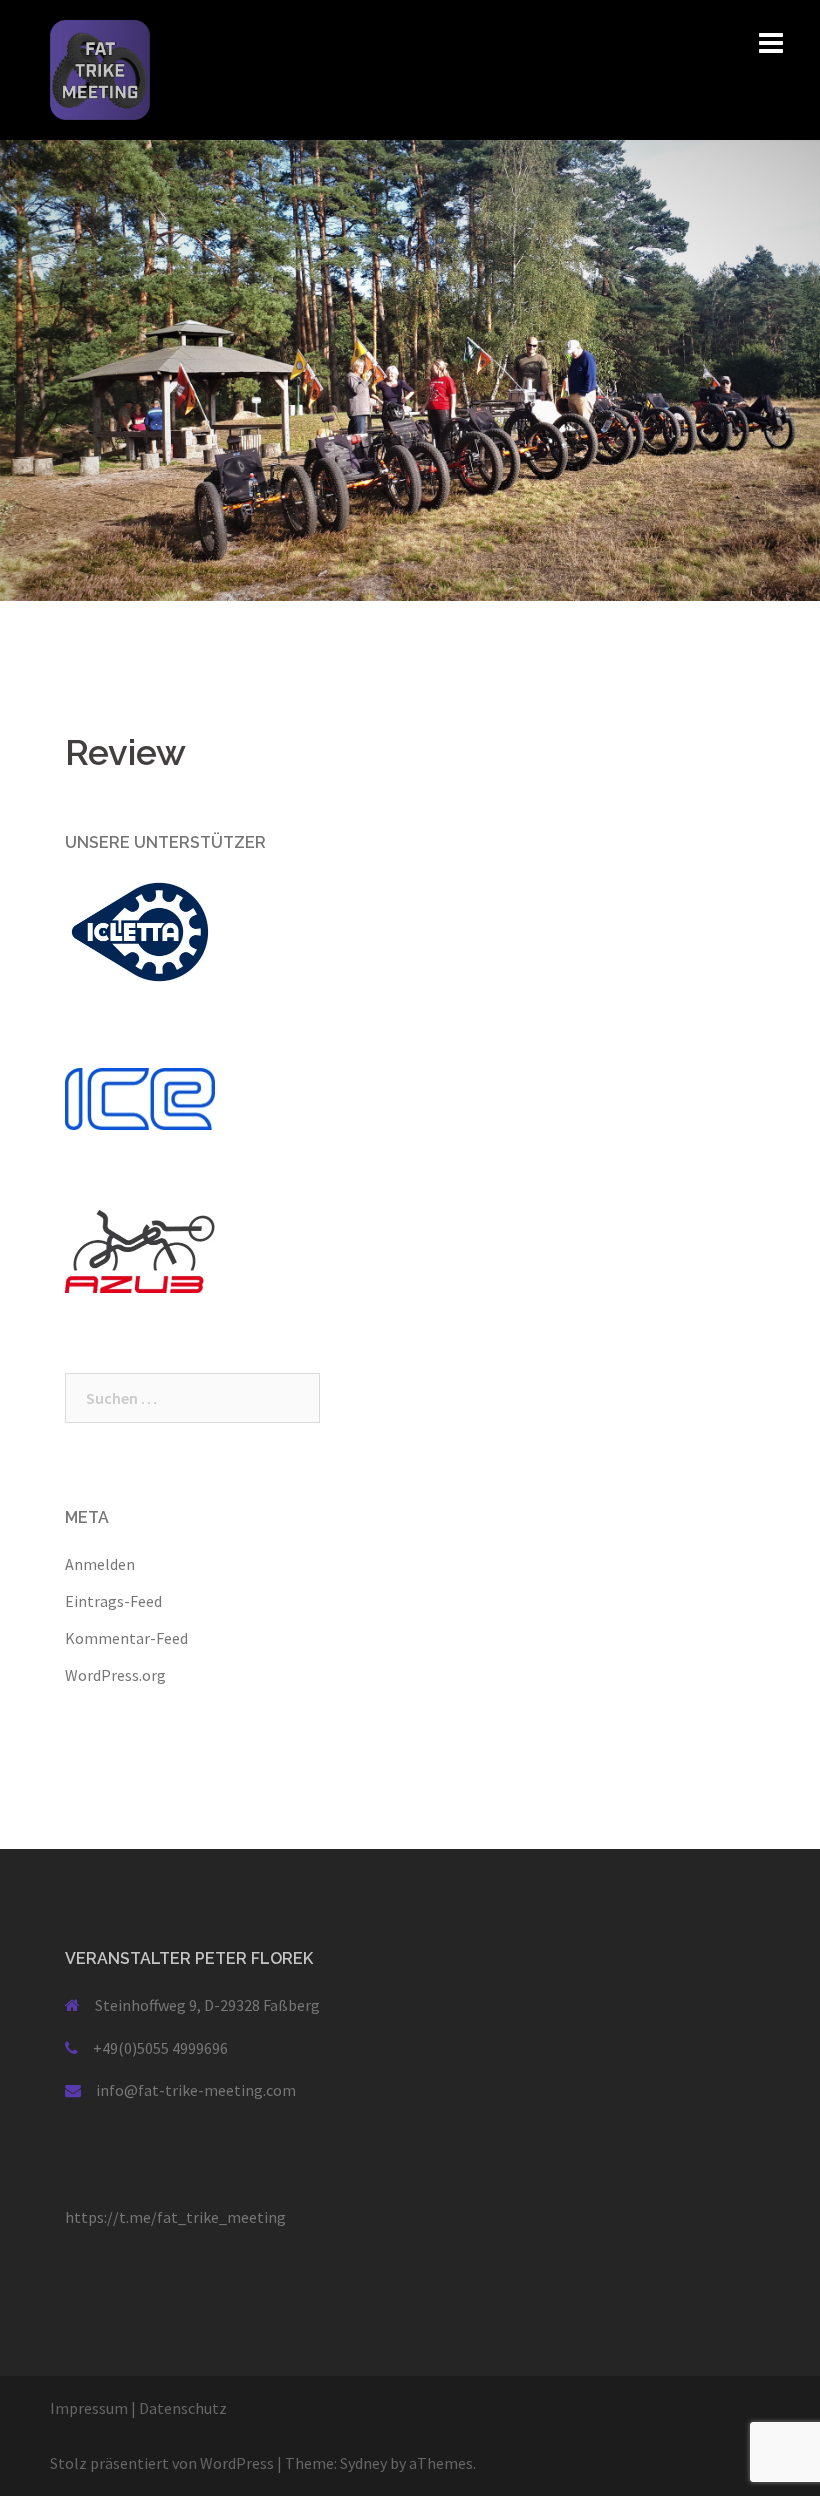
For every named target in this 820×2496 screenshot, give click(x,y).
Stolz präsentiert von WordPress (162, 2463)
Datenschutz (183, 2408)
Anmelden (100, 1564)
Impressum (89, 2408)
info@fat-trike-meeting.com (196, 2090)
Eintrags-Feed (113, 1601)
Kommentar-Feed (126, 1638)
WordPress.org (115, 1675)
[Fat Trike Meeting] (100, 68)
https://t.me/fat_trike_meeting (175, 2217)
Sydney (363, 2463)
